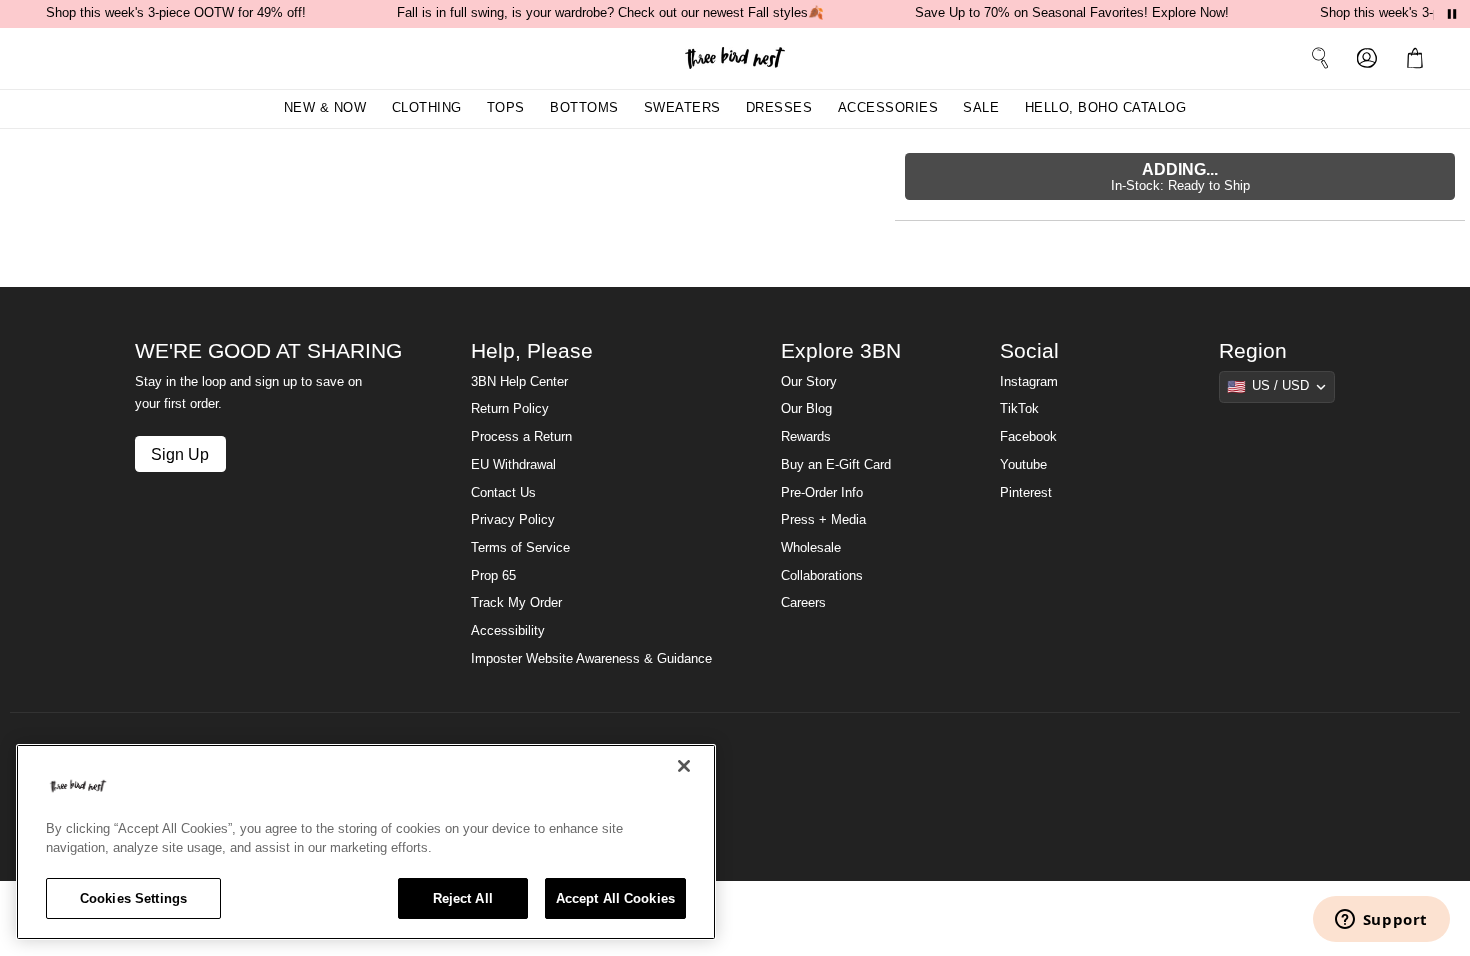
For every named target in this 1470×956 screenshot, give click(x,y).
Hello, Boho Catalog (1106, 108)
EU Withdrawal (513, 465)
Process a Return (521, 437)
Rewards (806, 437)
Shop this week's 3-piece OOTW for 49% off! (176, 13)
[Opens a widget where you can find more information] (1381, 921)
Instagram (1029, 382)
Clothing (427, 108)
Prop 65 (493, 576)
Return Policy (510, 409)
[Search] (1320, 58)
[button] (1419, 58)
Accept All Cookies (615, 898)
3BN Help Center (519, 382)
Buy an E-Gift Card (836, 465)
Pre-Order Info (822, 493)
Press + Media (823, 520)
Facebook (1028, 437)
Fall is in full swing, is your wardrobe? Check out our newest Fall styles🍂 (610, 13)
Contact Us (503, 493)
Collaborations (822, 576)
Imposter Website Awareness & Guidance (591, 659)
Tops (506, 108)
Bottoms (584, 108)
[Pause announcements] (1452, 14)
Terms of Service (520, 548)
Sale (981, 108)
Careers (803, 603)
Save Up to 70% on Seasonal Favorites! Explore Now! (1072, 13)
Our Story (809, 382)
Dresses (779, 108)
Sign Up (180, 454)
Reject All (463, 898)
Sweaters (682, 108)
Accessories (888, 108)
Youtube (1023, 465)
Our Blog (806, 409)
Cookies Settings (133, 898)
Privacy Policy (513, 520)
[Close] (684, 766)
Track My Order (516, 603)
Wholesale (811, 548)
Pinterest (1026, 493)
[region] (366, 842)
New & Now (325, 108)
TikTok (1019, 409)
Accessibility (508, 631)
